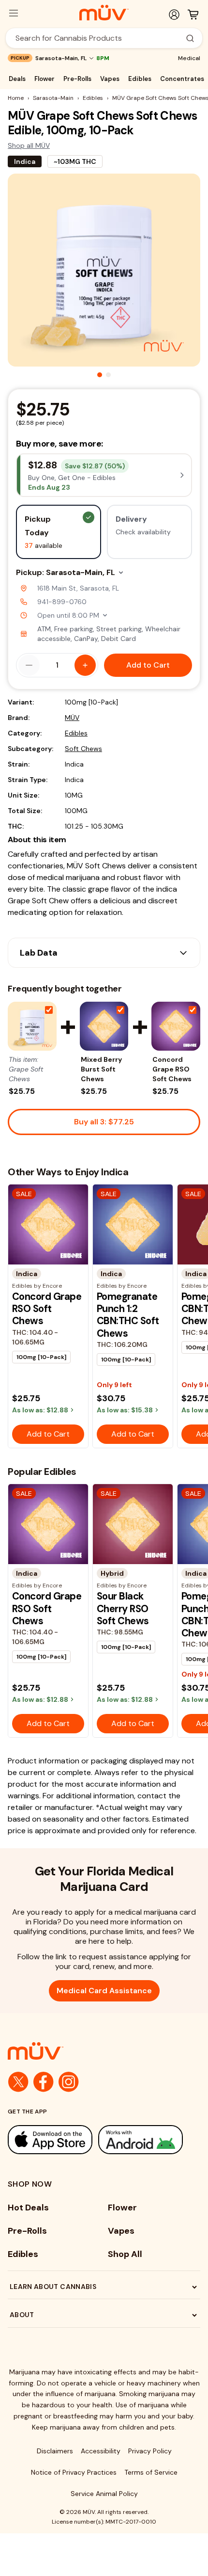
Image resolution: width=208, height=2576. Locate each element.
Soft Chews (83, 749)
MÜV (72, 718)
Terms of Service (151, 2472)
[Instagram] (69, 2082)
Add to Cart (148, 665)
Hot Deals (28, 2208)
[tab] (100, 375)
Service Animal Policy (104, 2494)
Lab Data (39, 953)
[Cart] (193, 15)
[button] (104, 475)
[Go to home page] (104, 2051)
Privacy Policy (150, 2451)
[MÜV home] (104, 13)
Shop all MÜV (29, 145)
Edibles (140, 79)
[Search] (190, 38)
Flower (45, 79)
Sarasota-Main (53, 98)
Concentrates (182, 79)
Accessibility (101, 2451)
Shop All (125, 2254)
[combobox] (99, 38)
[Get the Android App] (141, 2139)
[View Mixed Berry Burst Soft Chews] (104, 1026)
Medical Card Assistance (104, 1991)
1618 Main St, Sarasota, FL (78, 588)
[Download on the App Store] (50, 2139)
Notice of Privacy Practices (74, 2472)
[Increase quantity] (85, 665)
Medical (189, 58)
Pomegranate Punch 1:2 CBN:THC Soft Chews (128, 1315)
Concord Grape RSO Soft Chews (172, 1069)
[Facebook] (44, 2082)
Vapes (110, 79)
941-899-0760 (62, 602)
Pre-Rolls (77, 79)
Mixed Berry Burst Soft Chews (101, 1069)
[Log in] (174, 15)
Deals (17, 79)
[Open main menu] (14, 13)
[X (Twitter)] (18, 2082)
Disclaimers (55, 2451)
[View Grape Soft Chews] (32, 1026)
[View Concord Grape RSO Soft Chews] (176, 1026)
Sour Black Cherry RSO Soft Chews (123, 1608)
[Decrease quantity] (29, 665)
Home (16, 98)
